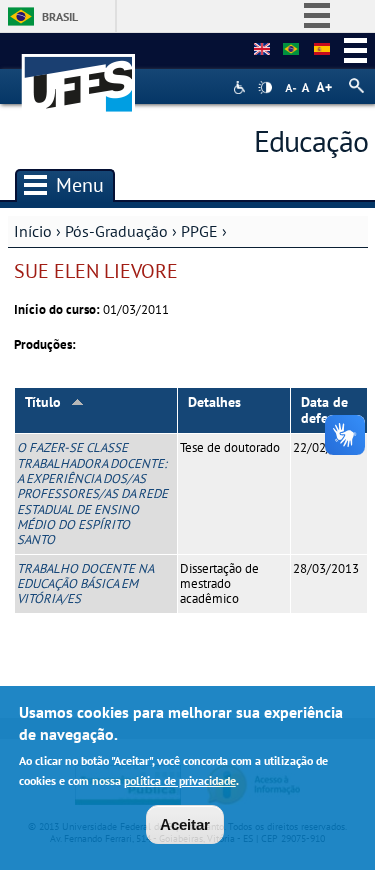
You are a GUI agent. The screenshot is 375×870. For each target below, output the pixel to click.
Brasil (60, 16)
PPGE (199, 231)
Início (33, 231)
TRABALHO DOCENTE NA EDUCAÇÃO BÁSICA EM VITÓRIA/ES (85, 584)
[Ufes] (79, 73)
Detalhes (214, 402)
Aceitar (185, 824)
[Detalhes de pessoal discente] (291, 50)
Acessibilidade (241, 87)
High (265, 88)
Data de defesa (324, 410)
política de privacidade (180, 780)
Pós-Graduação (116, 231)
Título (43, 402)
